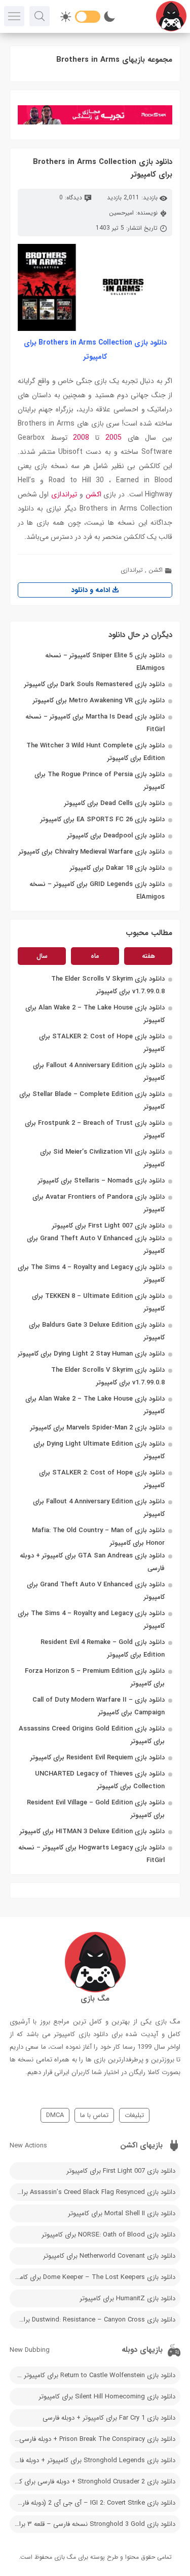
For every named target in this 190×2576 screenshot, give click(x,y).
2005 (113, 438)
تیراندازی (64, 494)
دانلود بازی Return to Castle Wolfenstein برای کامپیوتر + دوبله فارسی (93, 2375)
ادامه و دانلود (91, 590)
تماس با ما (94, 2115)
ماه (95, 956)
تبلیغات (134, 2115)
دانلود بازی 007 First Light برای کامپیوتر (108, 1226)
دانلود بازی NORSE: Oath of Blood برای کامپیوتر (108, 2235)
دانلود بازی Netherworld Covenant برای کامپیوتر (109, 2256)
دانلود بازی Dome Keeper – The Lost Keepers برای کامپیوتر (93, 2277)
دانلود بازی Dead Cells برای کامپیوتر (115, 803)
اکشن (93, 494)
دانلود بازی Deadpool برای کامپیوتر (116, 836)
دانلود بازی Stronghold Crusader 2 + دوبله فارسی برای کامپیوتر (93, 2482)
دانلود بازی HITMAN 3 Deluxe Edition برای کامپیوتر (92, 1831)
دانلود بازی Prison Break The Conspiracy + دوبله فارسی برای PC (93, 2439)
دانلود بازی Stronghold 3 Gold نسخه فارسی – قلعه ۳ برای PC (93, 2524)
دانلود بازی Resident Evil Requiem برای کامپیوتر (98, 1758)
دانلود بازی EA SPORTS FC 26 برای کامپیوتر (103, 819)
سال (42, 956)
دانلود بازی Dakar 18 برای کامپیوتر (117, 868)
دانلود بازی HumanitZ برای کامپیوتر (127, 2298)
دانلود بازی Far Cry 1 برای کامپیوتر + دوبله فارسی (109, 2418)
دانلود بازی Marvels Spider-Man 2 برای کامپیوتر (98, 1428)
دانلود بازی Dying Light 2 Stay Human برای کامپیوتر (91, 1354)
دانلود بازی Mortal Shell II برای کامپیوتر (122, 2213)
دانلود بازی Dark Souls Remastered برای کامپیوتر (94, 684)
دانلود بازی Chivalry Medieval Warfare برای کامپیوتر (92, 852)
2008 (81, 438)
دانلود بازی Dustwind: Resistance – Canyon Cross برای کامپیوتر (93, 2320)
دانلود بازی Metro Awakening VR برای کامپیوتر (99, 701)
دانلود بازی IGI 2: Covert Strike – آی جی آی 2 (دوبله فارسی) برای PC (93, 2503)
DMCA (55, 2115)
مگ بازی (65, 2557)
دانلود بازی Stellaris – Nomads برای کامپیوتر (101, 1181)
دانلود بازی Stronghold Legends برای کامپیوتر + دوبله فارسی (93, 2460)
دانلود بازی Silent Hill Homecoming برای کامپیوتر (107, 2397)
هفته (148, 956)
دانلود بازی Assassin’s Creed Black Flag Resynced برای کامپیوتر (93, 2192)
